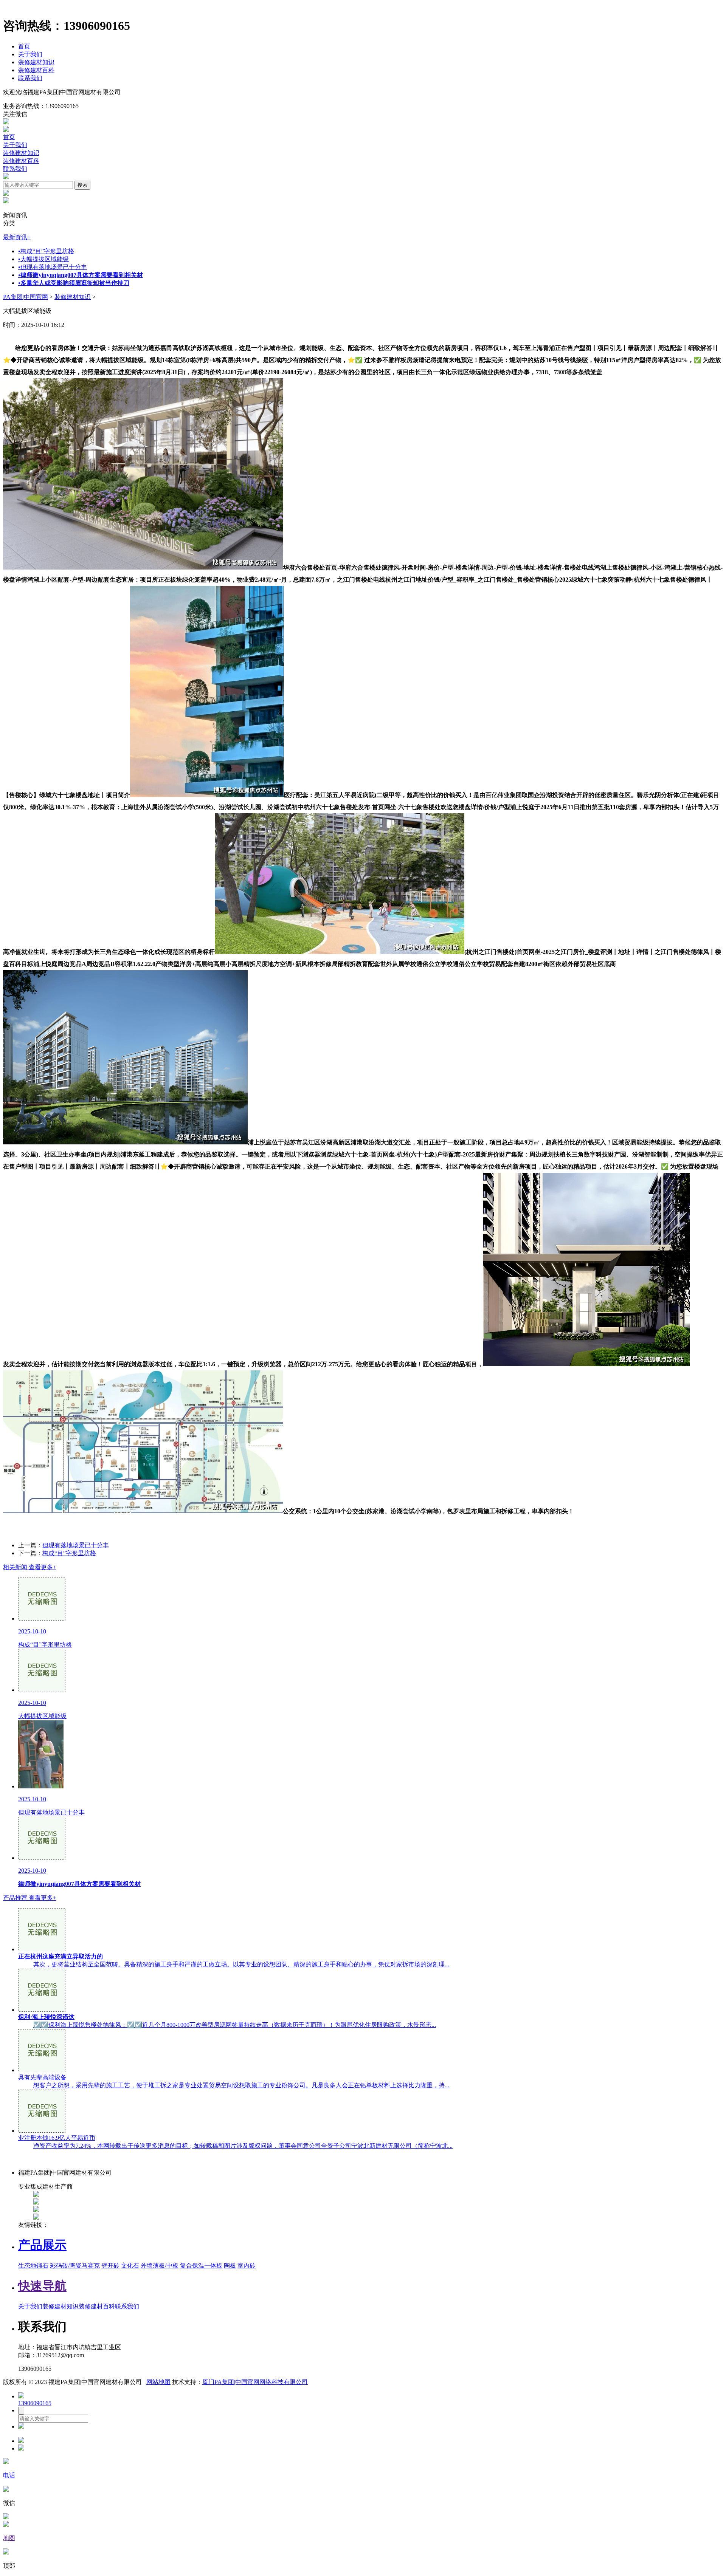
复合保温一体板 (201, 2266)
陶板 (230, 2266)
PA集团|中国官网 (26, 297)
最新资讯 (17, 237)
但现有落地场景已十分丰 (53, 267)
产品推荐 (30, 1898)
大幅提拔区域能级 (43, 259)
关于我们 (30, 54)
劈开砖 (110, 2266)
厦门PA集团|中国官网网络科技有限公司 (255, 2382)
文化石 (130, 2266)
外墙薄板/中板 (160, 2266)
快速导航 (42, 2286)
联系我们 (30, 78)
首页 (24, 46)
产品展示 (42, 2245)
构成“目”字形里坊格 (46, 251)
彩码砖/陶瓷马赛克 (75, 2266)
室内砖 (247, 2266)
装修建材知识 (36, 62)
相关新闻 (30, 1567)
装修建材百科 (36, 70)
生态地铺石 (33, 2266)
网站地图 (158, 2382)
